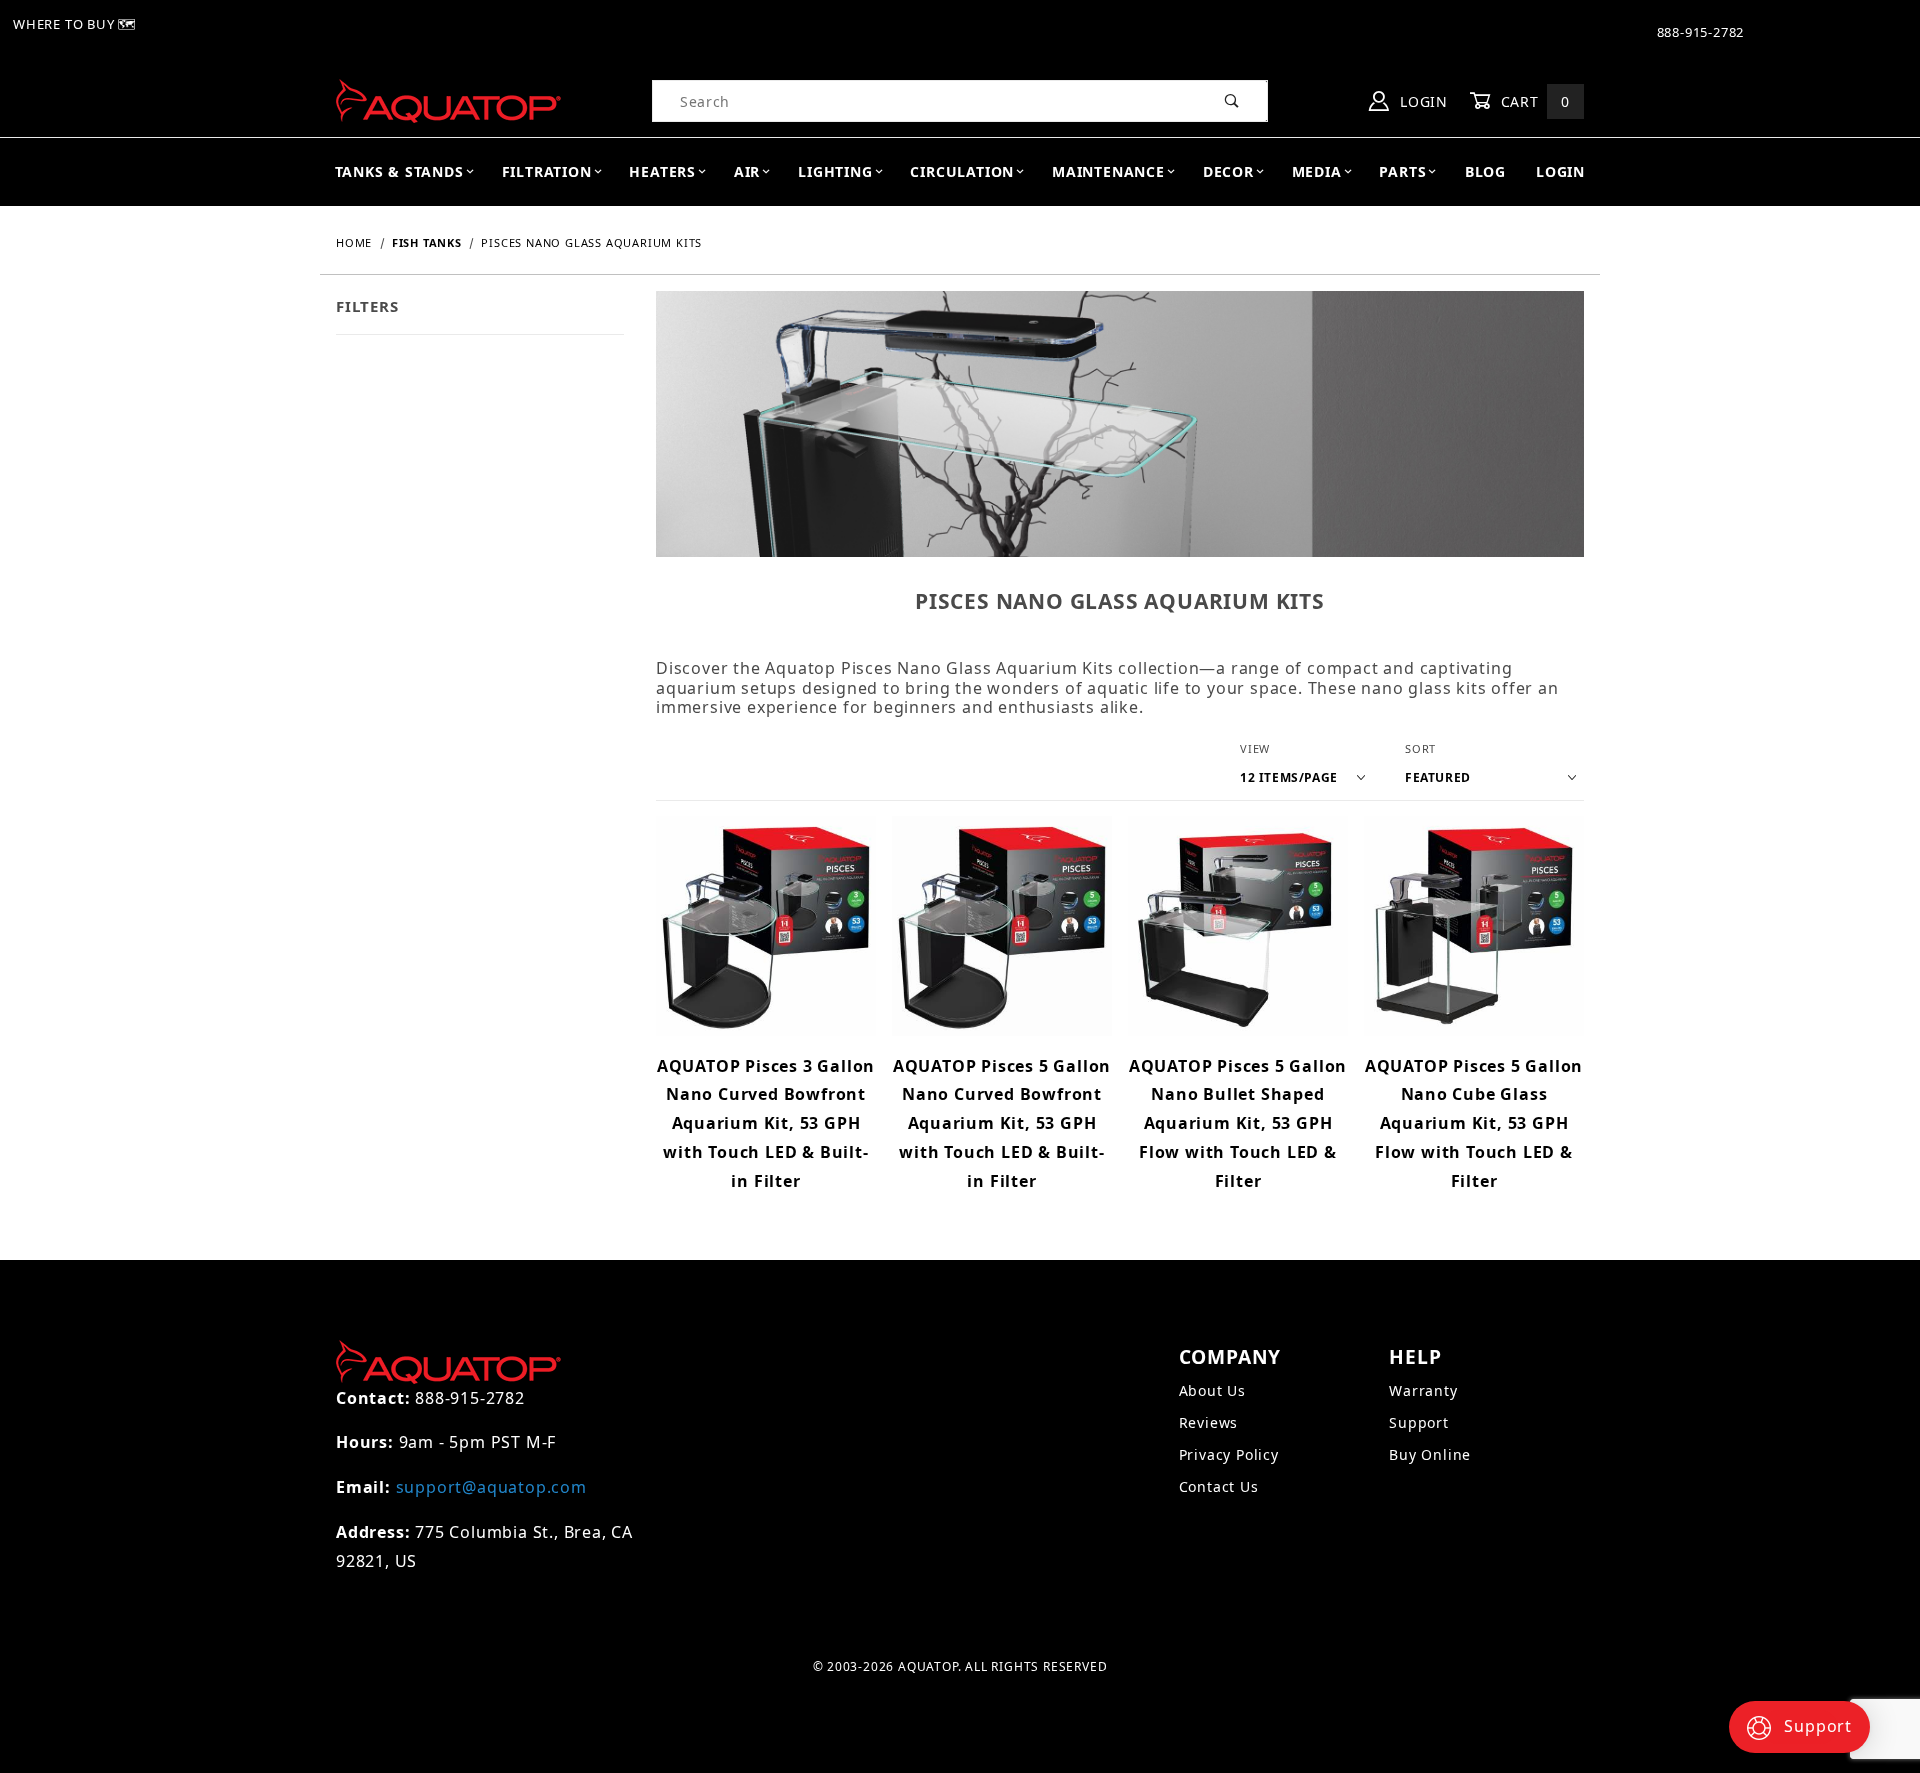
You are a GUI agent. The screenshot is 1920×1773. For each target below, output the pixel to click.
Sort (1420, 748)
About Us (1212, 1390)
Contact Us (1219, 1486)
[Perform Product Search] (1232, 101)
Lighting (835, 171)
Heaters (662, 171)
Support (1419, 1422)
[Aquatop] (448, 99)
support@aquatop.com (491, 1487)
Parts (1402, 171)
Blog (1485, 171)
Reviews (1209, 1422)
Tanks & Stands (399, 171)
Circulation (962, 171)
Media (1317, 171)
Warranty (1423, 1390)
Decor (1228, 171)
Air (747, 171)
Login (1421, 101)
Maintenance (1108, 171)
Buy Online (1430, 1454)
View (1255, 748)
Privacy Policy (1229, 1454)
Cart (1533, 101)
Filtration (547, 171)
